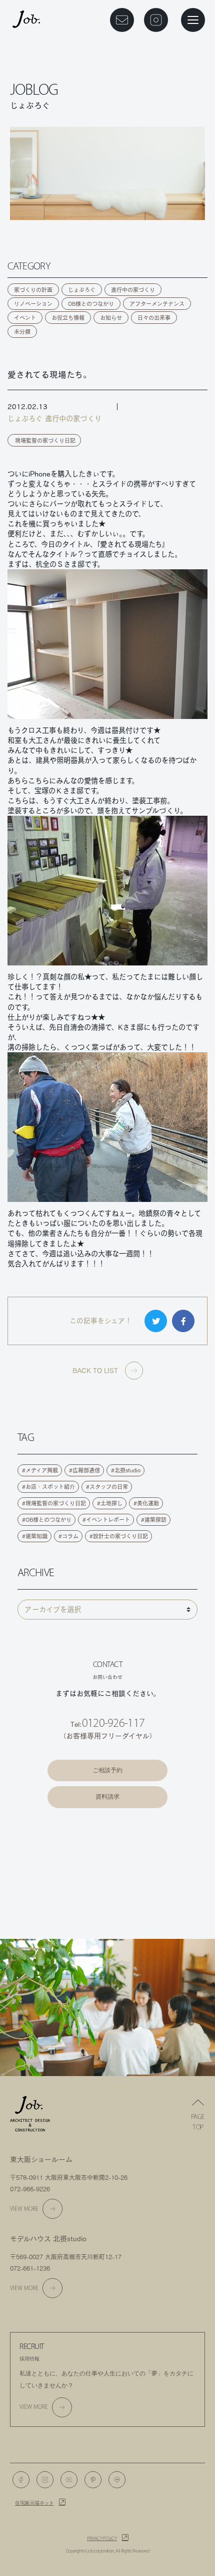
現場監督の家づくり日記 (45, 440)
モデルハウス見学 (107, 1829)
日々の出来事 (154, 318)
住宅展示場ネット (34, 2503)
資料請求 (107, 1797)
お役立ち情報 (68, 318)
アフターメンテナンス (157, 304)
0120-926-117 (113, 1723)
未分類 (22, 332)
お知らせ (111, 318)
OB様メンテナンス (107, 1855)
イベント (25, 318)
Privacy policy (102, 2539)
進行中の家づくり (133, 290)
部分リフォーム (107, 1881)
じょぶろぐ (82, 290)
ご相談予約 (107, 1770)
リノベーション (33, 304)
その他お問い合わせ (108, 1908)
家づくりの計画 (33, 290)
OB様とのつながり (91, 304)
